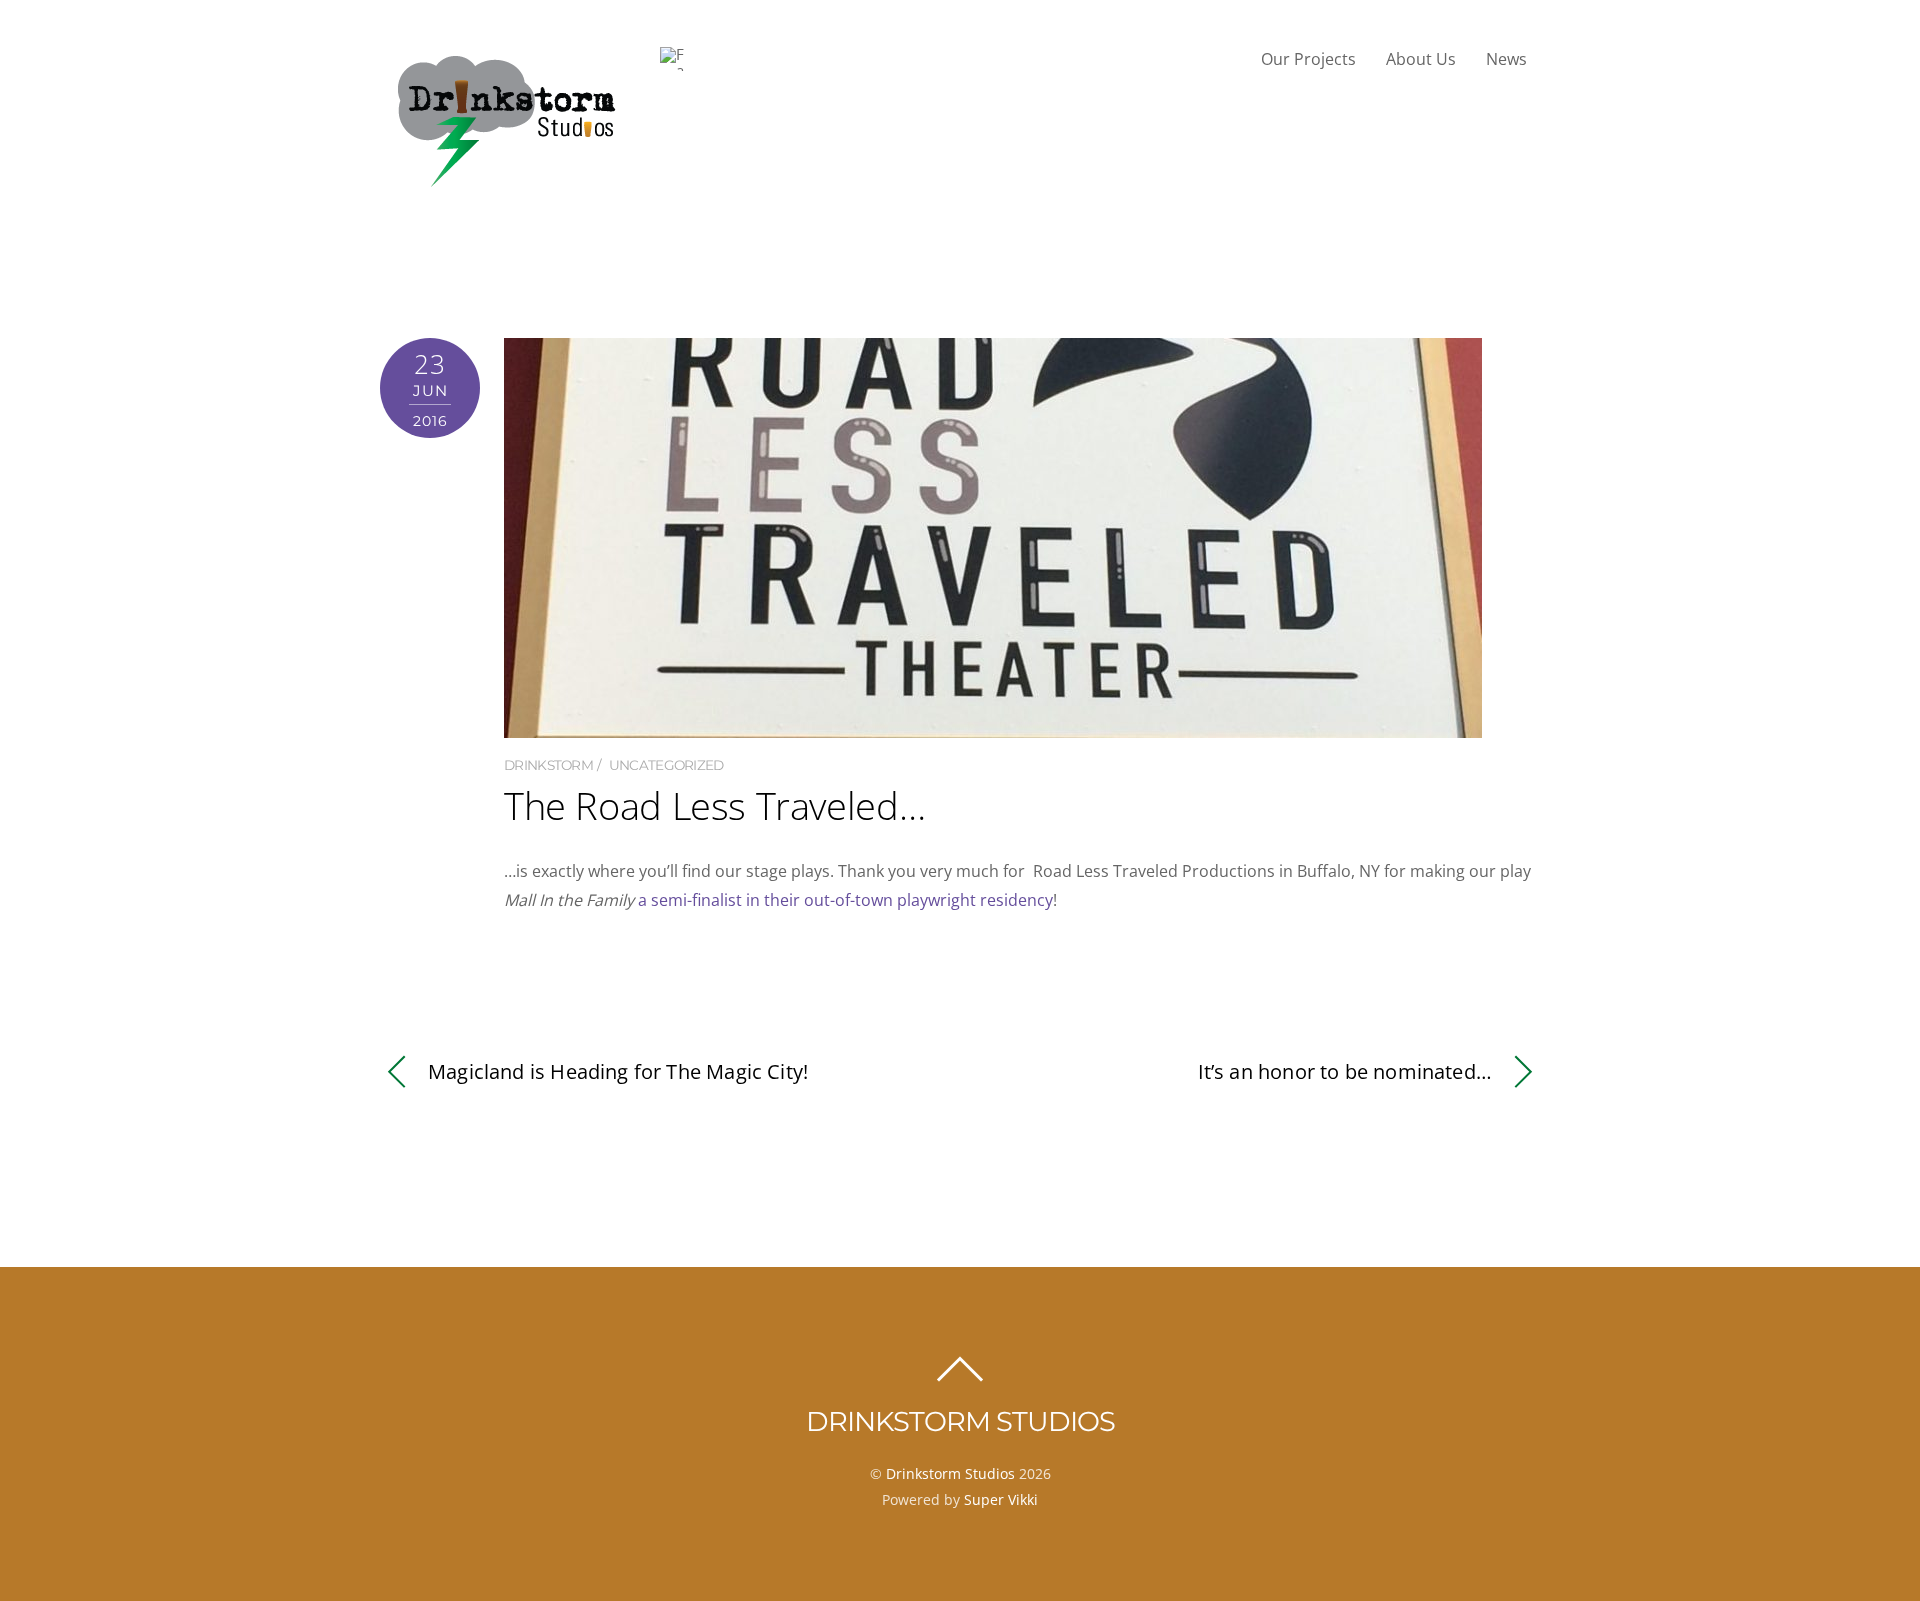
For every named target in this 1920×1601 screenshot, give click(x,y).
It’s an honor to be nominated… (1345, 1071)
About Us (1421, 59)
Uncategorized (666, 765)
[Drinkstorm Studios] (505, 185)
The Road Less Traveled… (714, 805)
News (1506, 59)
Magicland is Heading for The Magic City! (618, 1071)
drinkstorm (548, 765)
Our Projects (1308, 59)
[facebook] (672, 59)
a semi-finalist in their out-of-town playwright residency (845, 900)
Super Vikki (1001, 1499)
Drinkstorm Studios (950, 1473)
